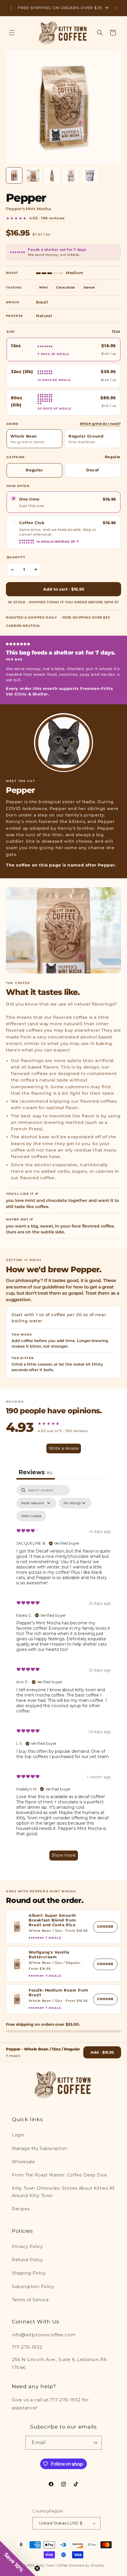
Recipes (21, 2209)
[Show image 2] (33, 175)
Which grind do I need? (100, 424)
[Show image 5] (90, 175)
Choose (107, 1926)
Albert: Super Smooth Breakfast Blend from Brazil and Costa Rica (52, 1920)
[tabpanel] (63, 1675)
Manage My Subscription (39, 2148)
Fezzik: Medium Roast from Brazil (59, 1993)
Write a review (64, 1448)
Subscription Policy (33, 2287)
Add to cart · (64, 589)
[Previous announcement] (11, 8)
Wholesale (23, 2162)
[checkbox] (31, 1516)
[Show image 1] (14, 175)
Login (18, 2135)
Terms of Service (30, 2300)
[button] (12, 33)
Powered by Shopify (87, 2565)
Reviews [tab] (36, 1472)
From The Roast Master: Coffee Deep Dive (59, 2175)
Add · (102, 2052)
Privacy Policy (27, 2247)
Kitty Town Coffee (52, 2565)
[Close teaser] (37, 2568)
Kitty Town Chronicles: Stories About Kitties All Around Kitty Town (63, 2192)
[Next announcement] (116, 8)
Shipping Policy (29, 2273)
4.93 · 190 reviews (47, 218)
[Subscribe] (95, 2443)
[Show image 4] (71, 175)
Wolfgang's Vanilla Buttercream (49, 1955)
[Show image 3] (52, 175)
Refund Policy (27, 2260)
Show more (64, 1855)
